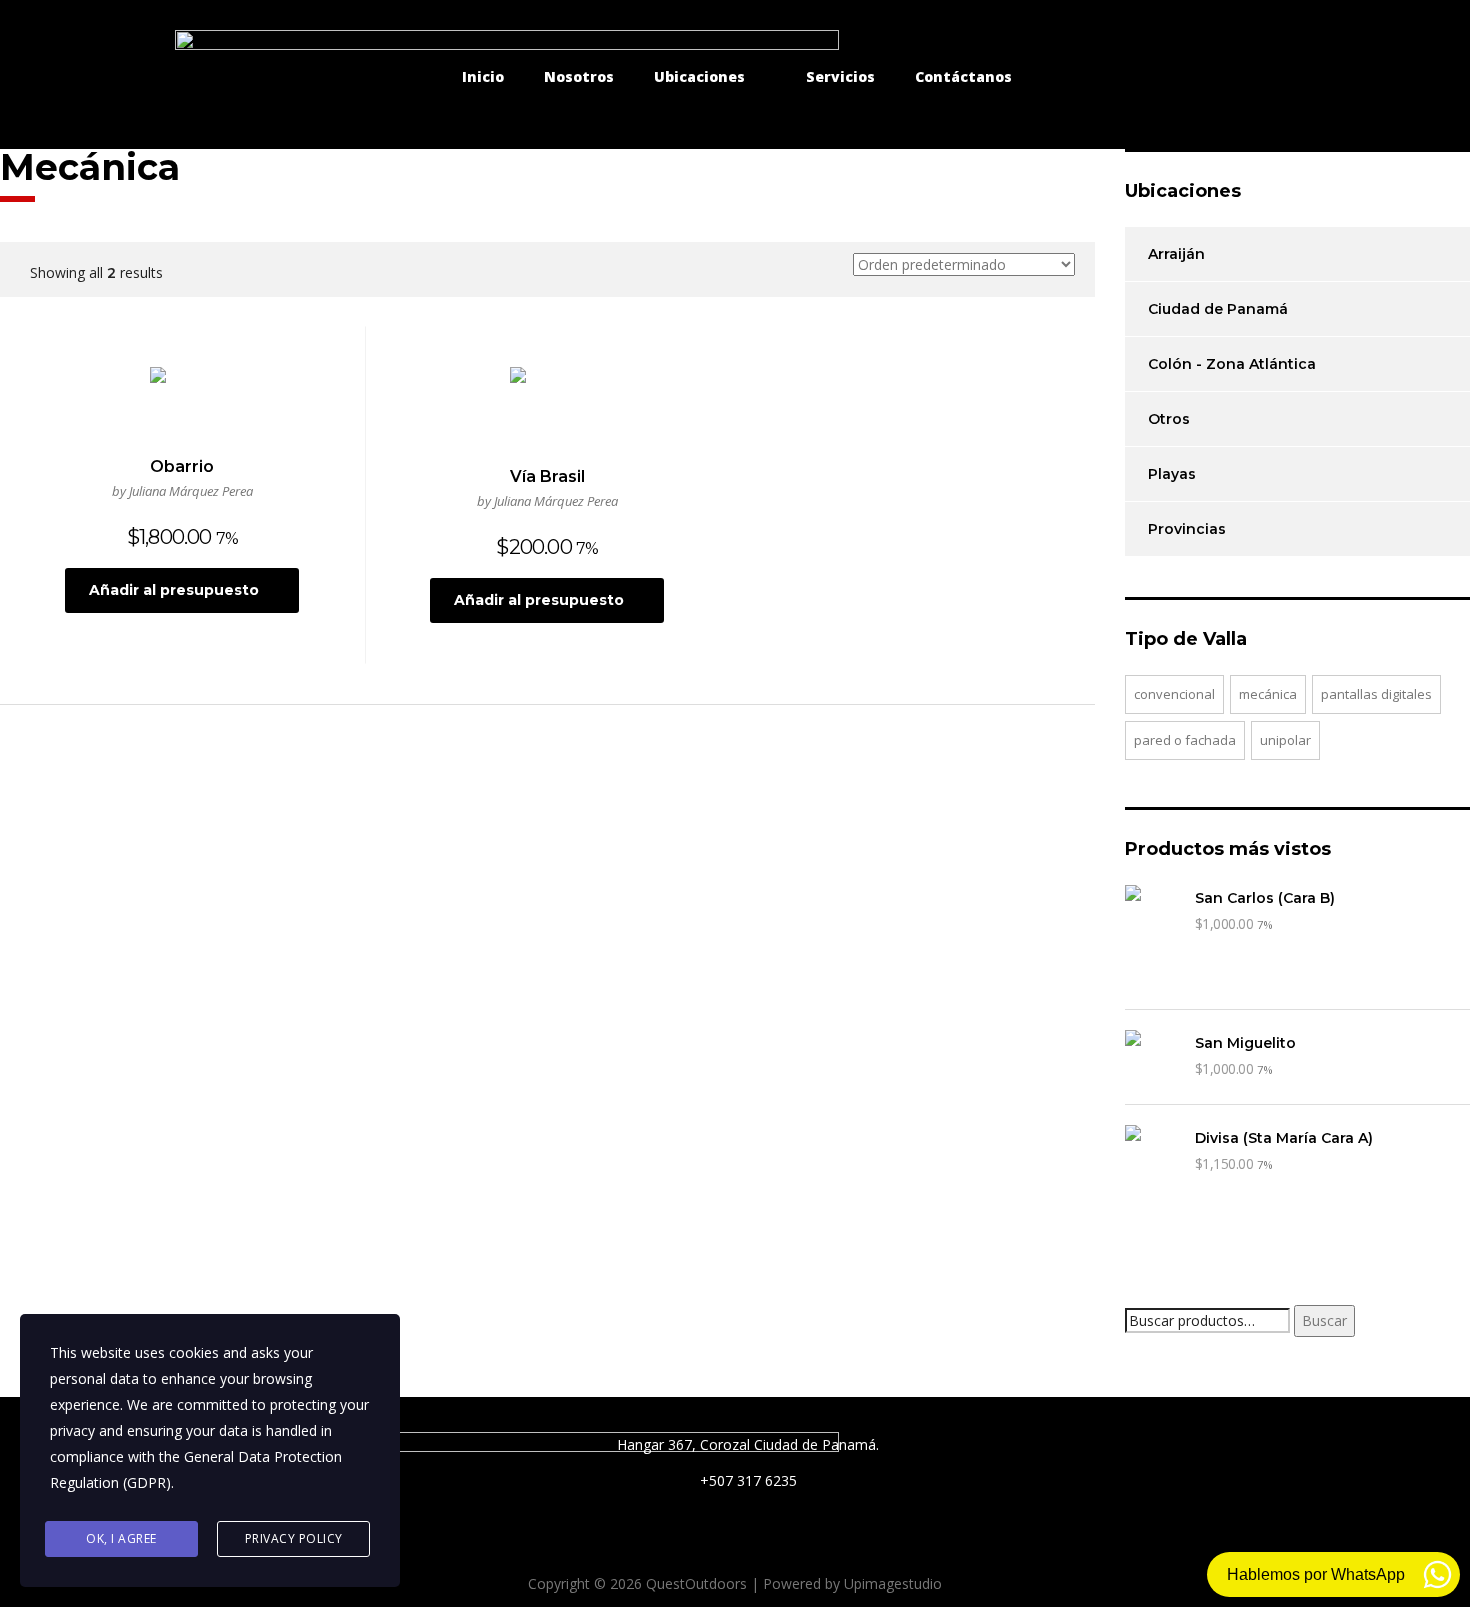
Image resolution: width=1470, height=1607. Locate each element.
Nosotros (579, 76)
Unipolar (1285, 740)
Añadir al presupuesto (174, 590)
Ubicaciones (699, 76)
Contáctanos (963, 76)
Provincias (1187, 529)
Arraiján (1176, 254)
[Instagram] (1207, 77)
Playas (1172, 474)
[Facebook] (1152, 77)
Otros (1169, 419)
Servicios (840, 76)
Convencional (1174, 694)
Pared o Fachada (1185, 740)
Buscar (1324, 1320)
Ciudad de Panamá (1218, 309)
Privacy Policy (294, 1538)
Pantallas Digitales (1376, 694)
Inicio (483, 76)
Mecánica (1268, 694)
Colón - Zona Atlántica (1232, 364)
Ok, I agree (121, 1538)
